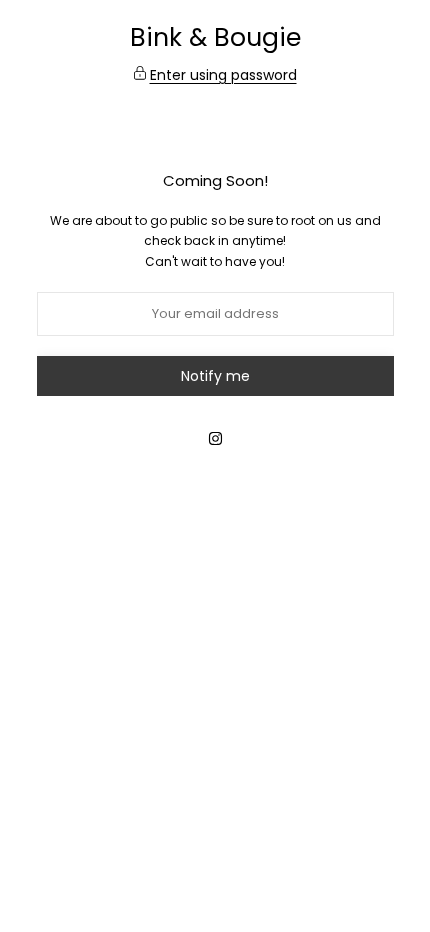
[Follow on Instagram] (215, 438)
